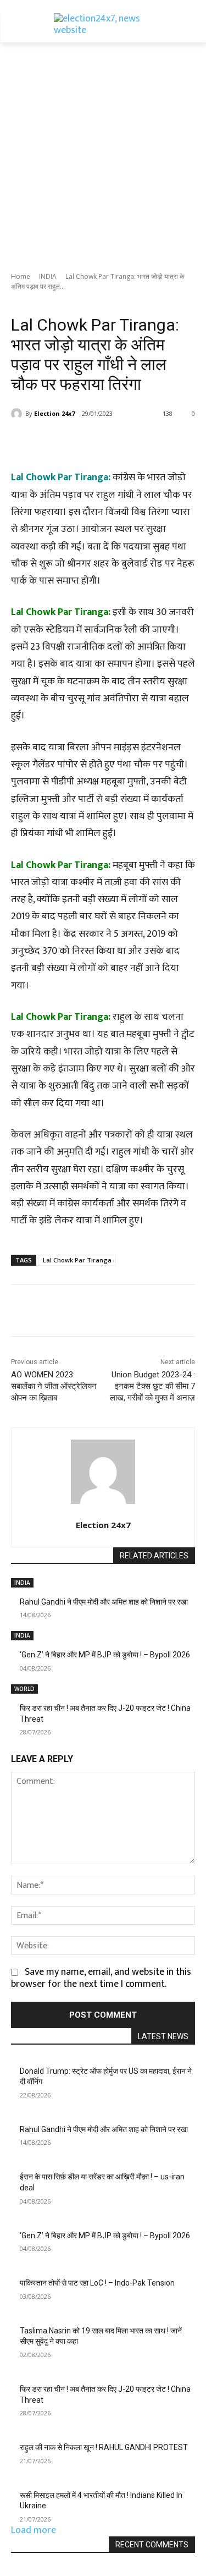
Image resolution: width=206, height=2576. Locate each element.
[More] (158, 442)
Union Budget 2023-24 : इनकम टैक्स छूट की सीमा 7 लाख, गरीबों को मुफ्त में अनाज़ (152, 1386)
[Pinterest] (107, 442)
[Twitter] (82, 442)
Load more (34, 2530)
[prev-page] (15, 1739)
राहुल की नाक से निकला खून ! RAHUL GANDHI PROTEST (104, 2447)
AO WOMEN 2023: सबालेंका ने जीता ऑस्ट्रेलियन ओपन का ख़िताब (54, 1386)
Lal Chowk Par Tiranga (77, 1260)
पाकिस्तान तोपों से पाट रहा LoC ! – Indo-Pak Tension (97, 2283)
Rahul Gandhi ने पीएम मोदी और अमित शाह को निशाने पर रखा (104, 1602)
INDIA (48, 276)
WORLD (24, 1689)
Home (21, 276)
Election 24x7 (54, 413)
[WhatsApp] (132, 442)
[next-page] (23, 1739)
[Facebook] (57, 442)
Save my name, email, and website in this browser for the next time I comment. (101, 1978)
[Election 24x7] (18, 414)
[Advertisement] (103, 151)
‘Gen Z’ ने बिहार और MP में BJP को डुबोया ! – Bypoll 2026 (105, 1655)
